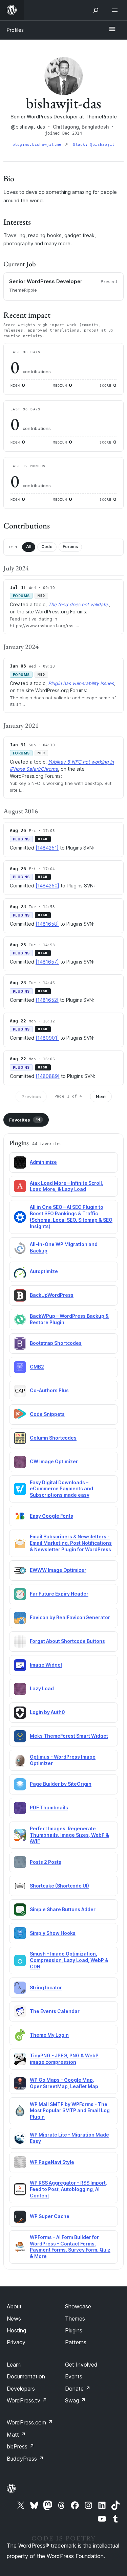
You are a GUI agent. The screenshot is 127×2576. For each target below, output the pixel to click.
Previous (31, 1097)
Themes (75, 2319)
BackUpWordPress (52, 1295)
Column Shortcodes (53, 1438)
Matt (16, 2435)
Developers (21, 2389)
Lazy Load (42, 1688)
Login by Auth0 (47, 1712)
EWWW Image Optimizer (58, 1570)
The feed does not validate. (79, 604)
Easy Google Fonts (51, 1516)
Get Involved (81, 2365)
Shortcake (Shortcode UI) (59, 1886)
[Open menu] (116, 10)
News (14, 2319)
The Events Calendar (55, 2011)
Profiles (15, 30)
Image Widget (46, 1665)
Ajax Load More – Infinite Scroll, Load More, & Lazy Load (67, 1186)
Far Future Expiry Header (59, 1594)
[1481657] (47, 962)
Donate (78, 2389)
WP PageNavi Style (52, 2162)
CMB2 (37, 1367)
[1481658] (47, 924)
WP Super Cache (50, 2216)
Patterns (76, 2342)
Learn (14, 2365)
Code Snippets (47, 1414)
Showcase (78, 2306)
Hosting (16, 2330)
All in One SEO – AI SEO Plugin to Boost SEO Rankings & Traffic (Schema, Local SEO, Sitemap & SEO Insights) (71, 1217)
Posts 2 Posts (46, 1862)
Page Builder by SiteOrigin (61, 1784)
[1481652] (47, 1000)
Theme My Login (49, 2035)
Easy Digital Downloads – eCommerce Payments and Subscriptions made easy (61, 1489)
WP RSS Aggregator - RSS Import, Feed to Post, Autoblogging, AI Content (68, 2189)
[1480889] (48, 1076)
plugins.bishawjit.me (38, 145)
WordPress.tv (27, 2400)
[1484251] (47, 848)
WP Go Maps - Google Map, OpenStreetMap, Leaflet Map (64, 2083)
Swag (75, 2400)
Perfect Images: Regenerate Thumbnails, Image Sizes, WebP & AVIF (69, 1835)
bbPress (20, 2446)
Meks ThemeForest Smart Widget (69, 1736)
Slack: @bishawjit (94, 145)
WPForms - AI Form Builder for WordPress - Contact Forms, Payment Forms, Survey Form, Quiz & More (70, 2247)
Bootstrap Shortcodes (56, 1343)
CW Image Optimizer (54, 1461)
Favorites (25, 1120)
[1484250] (47, 886)
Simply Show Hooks (53, 1933)
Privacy (16, 2342)
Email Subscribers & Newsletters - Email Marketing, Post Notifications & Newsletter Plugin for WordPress (71, 1543)
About (14, 2306)
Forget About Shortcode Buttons (67, 1641)
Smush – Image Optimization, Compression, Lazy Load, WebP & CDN (69, 1960)
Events (74, 2376)
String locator (46, 1987)
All (29, 547)
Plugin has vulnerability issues (81, 683)
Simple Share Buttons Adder (63, 1909)
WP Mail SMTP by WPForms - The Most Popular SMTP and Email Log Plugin (70, 2111)
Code (47, 547)
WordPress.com (30, 2422)
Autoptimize (44, 1271)
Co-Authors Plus (49, 1390)
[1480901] (47, 1038)
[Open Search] (96, 10)
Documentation (26, 2376)
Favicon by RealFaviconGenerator (70, 1617)
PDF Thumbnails (49, 1807)
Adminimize (43, 1162)
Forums (70, 547)
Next (101, 1097)
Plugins (74, 2330)
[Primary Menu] (112, 29)
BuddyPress (25, 2459)
